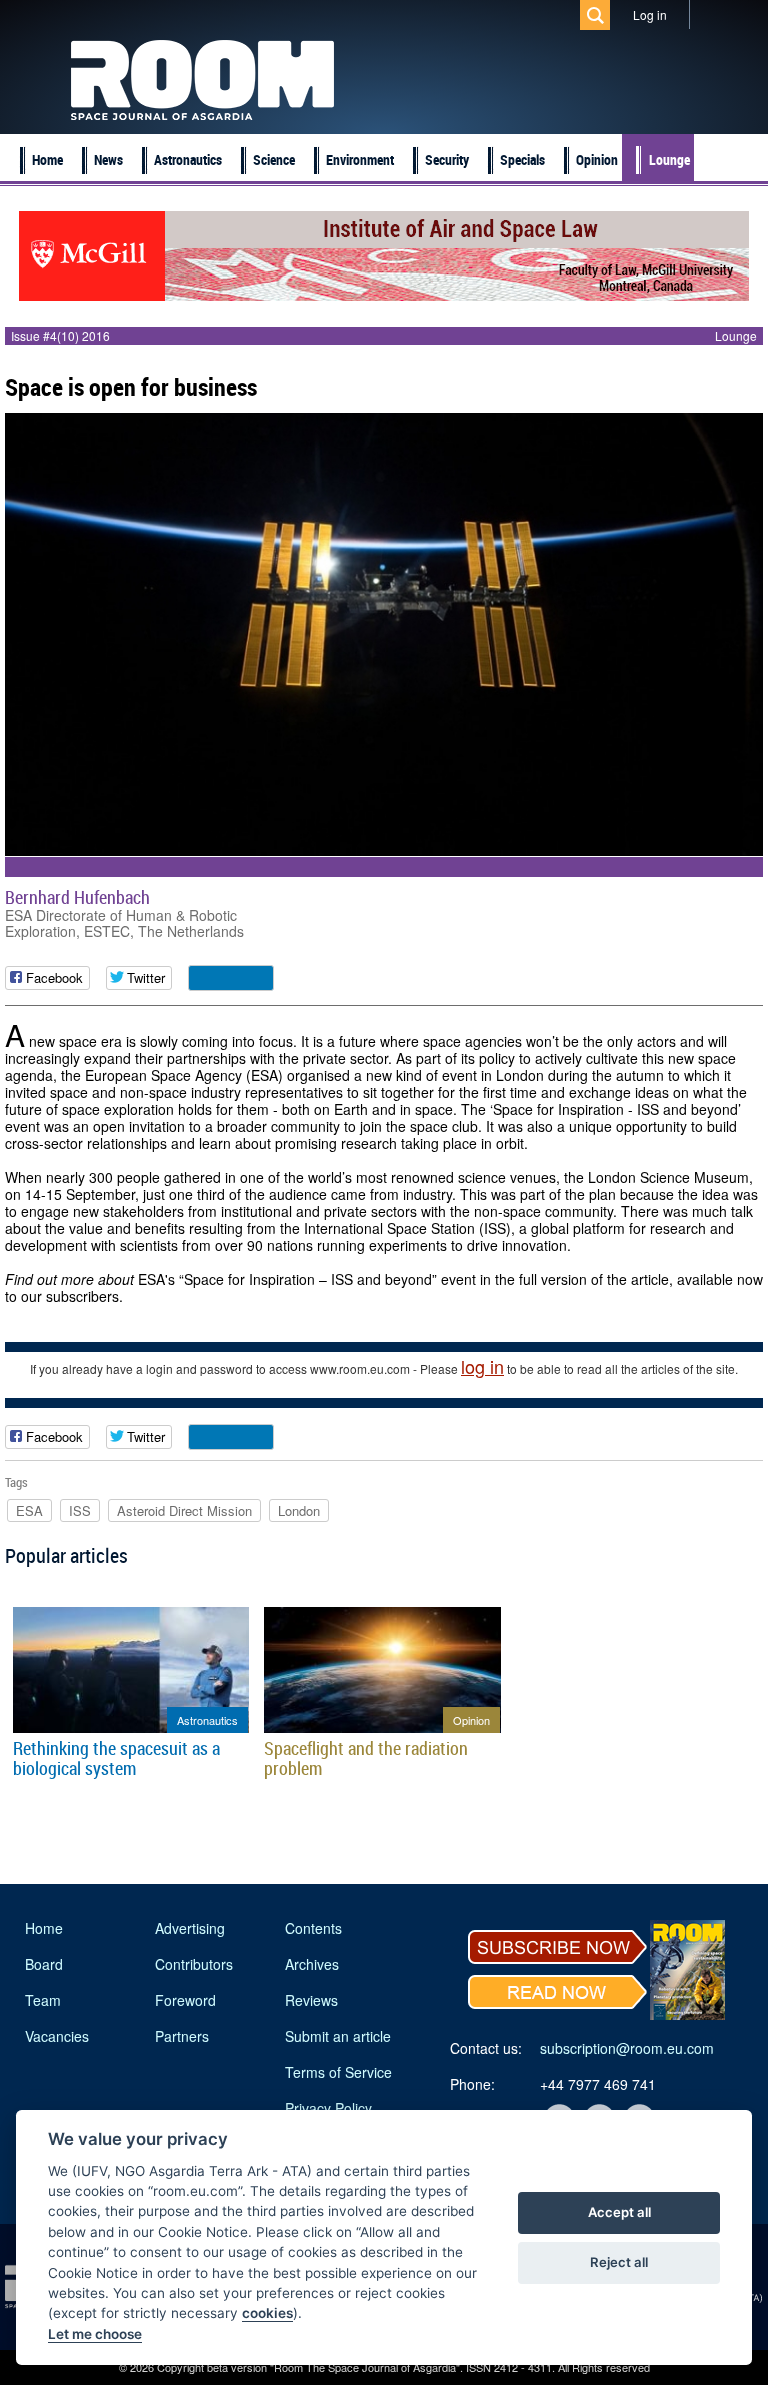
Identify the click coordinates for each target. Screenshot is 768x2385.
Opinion (597, 159)
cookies (267, 2313)
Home (47, 159)
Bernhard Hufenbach (77, 897)
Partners (182, 2036)
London (299, 1510)
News (108, 159)
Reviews (311, 2000)
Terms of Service (338, 2072)
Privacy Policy (328, 2108)
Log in (650, 14)
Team (43, 2000)
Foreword (185, 2000)
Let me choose (95, 2334)
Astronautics (188, 159)
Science (274, 159)
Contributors (194, 1964)
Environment (360, 159)
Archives (312, 1964)
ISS (80, 1510)
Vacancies (57, 2036)
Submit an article (338, 2036)
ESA (29, 1510)
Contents (313, 1928)
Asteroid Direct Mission (184, 1510)
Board (44, 1964)
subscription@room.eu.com (627, 2048)
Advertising (190, 1928)
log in (482, 1366)
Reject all (619, 2262)
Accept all (619, 2212)
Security (447, 159)
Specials (522, 159)
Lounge (669, 159)
